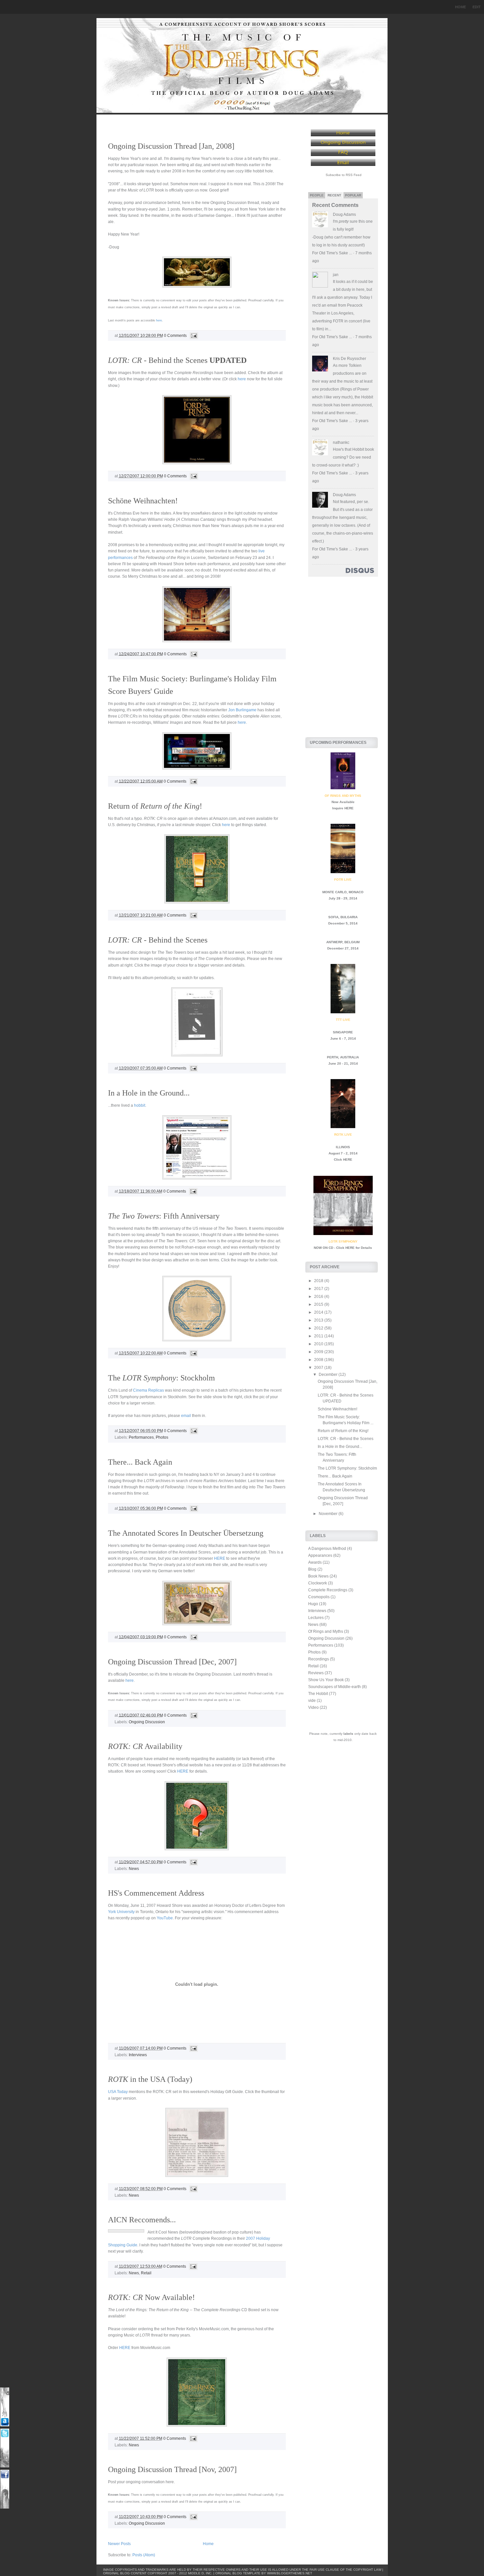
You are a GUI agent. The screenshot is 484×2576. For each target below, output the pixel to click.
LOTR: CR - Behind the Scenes (346, 1439)
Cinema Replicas (148, 1390)
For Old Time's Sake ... (332, 253)
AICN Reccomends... (142, 2220)
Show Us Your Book (326, 1680)
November (329, 1514)
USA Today (118, 2092)
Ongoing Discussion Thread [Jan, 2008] (171, 146)
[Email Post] (193, 336)
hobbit (140, 1105)
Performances (141, 1437)
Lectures (316, 1618)
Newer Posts (119, 2544)
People (317, 195)
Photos (162, 1437)
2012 (319, 1328)
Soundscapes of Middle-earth (335, 1687)
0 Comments (175, 336)
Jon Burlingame (242, 710)
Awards (315, 1562)
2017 (319, 1289)
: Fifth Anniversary (164, 1216)
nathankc (341, 442)
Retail (146, 2273)
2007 (319, 1368)
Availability (145, 1746)
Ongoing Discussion (147, 1722)
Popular (353, 195)
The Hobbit (318, 1694)
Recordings (319, 1659)
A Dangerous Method (327, 1549)
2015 (319, 1304)
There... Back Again (140, 1462)
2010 (319, 1344)
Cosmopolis (319, 1597)
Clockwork (318, 1583)
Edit (477, 7)
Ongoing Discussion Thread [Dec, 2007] (172, 1662)
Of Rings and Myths (326, 1631)
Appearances (320, 1555)
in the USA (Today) (150, 2079)
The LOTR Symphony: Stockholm (347, 1468)
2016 (319, 1297)
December (329, 1375)
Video (313, 1707)
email (186, 1416)
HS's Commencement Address (156, 1893)
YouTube (165, 1918)
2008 (319, 1360)
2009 (319, 1352)
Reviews (316, 1673)
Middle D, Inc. (200, 2573)
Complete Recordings (328, 1590)
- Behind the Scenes (177, 360)
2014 (319, 1312)
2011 (319, 1336)
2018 (319, 1281)
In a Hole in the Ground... (149, 1093)
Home (460, 7)
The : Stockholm (161, 1378)
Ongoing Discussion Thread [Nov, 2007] (172, 2469)
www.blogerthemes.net (290, 2573)
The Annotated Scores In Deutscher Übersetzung (186, 1533)
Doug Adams (344, 215)
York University (121, 1912)
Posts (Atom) (144, 2555)
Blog (312, 1569)
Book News (318, 1576)
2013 (319, 1320)
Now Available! (151, 2297)
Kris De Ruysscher (350, 359)
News (134, 1869)
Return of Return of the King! (343, 1431)
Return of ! (155, 806)
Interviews (138, 2055)
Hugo (313, 1604)
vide (312, 1701)
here (159, 320)
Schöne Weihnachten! (143, 501)
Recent (334, 195)
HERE (220, 1558)
